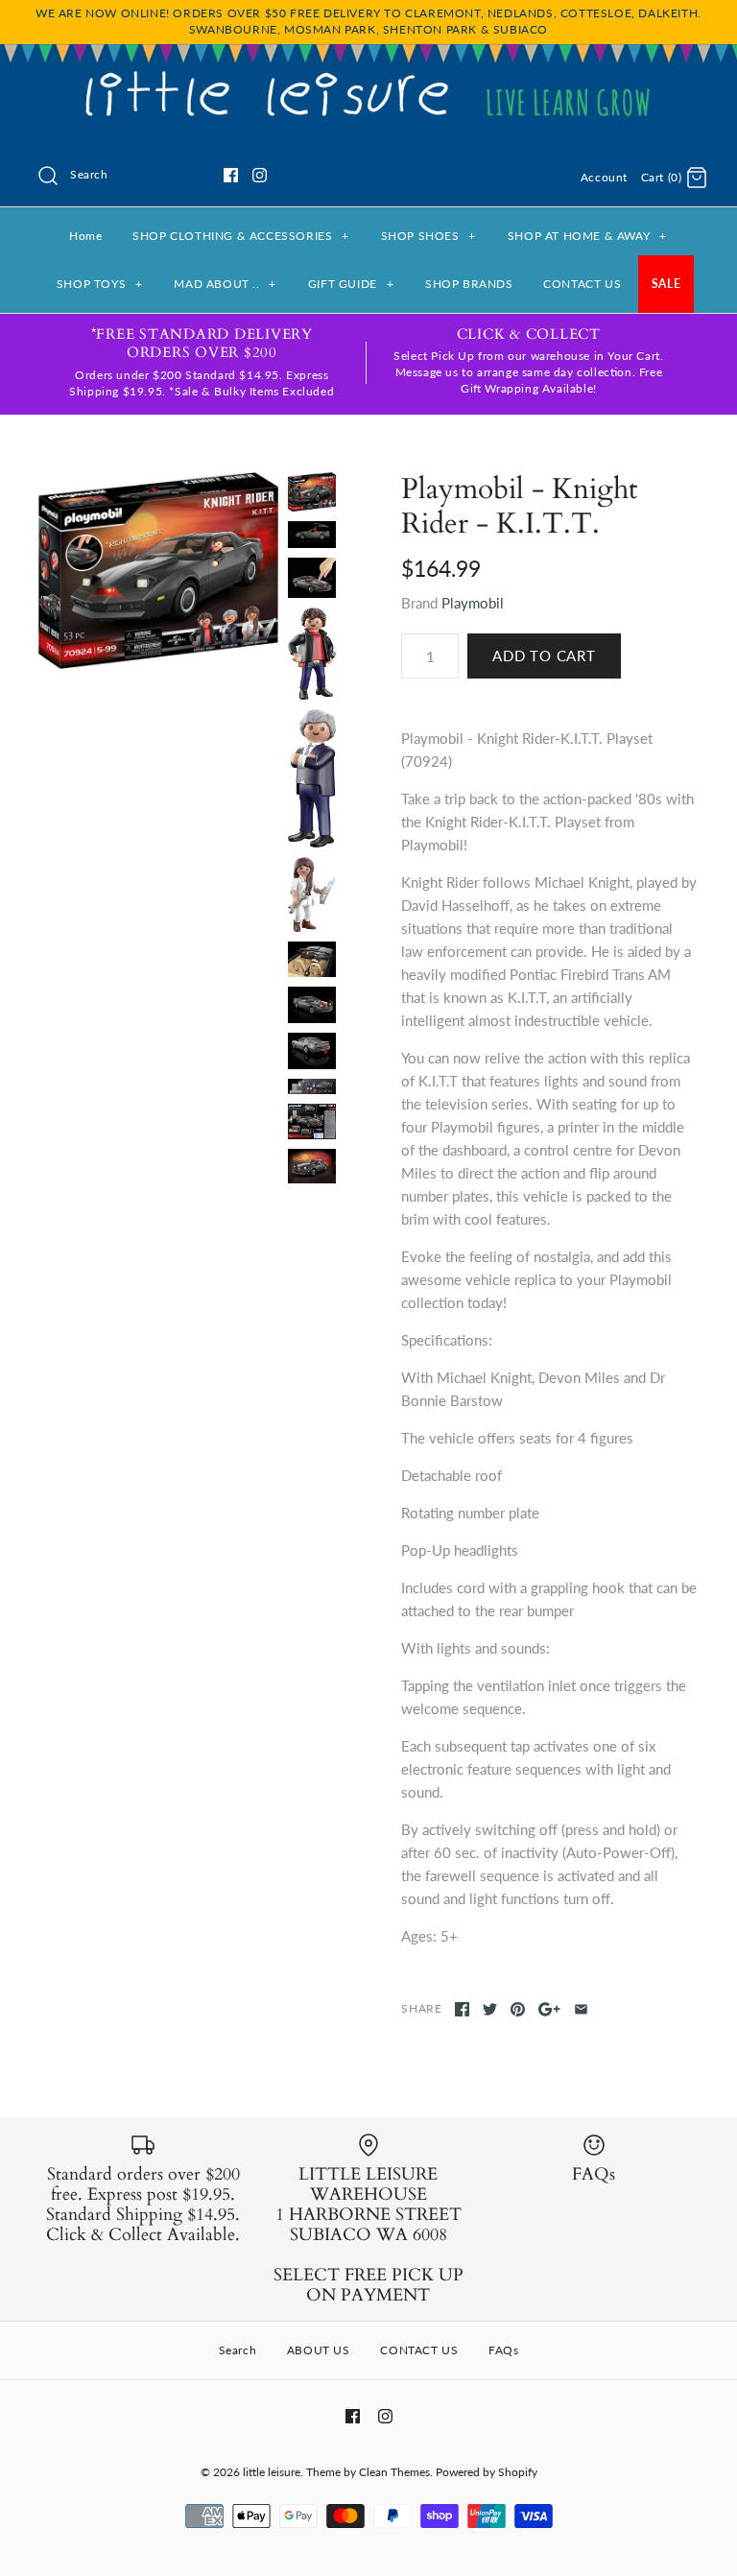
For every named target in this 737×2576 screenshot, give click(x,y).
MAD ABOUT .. (225, 284)
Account (604, 177)
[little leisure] (368, 75)
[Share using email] (581, 2009)
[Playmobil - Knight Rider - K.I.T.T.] (158, 570)
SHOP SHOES (428, 236)
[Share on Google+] (549, 2009)
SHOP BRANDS (469, 284)
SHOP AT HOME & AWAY (587, 236)
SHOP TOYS (100, 284)
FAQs (503, 2350)
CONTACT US (582, 284)
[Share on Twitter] (490, 2009)
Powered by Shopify (487, 2472)
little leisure (272, 2472)
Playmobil (473, 603)
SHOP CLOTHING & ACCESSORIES (241, 236)
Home (85, 236)
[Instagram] (260, 175)
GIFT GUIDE (351, 284)
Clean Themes (394, 2472)
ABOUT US (319, 2350)
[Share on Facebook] (462, 2009)
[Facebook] (231, 175)
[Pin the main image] (518, 2009)
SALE (666, 284)
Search (238, 2350)
